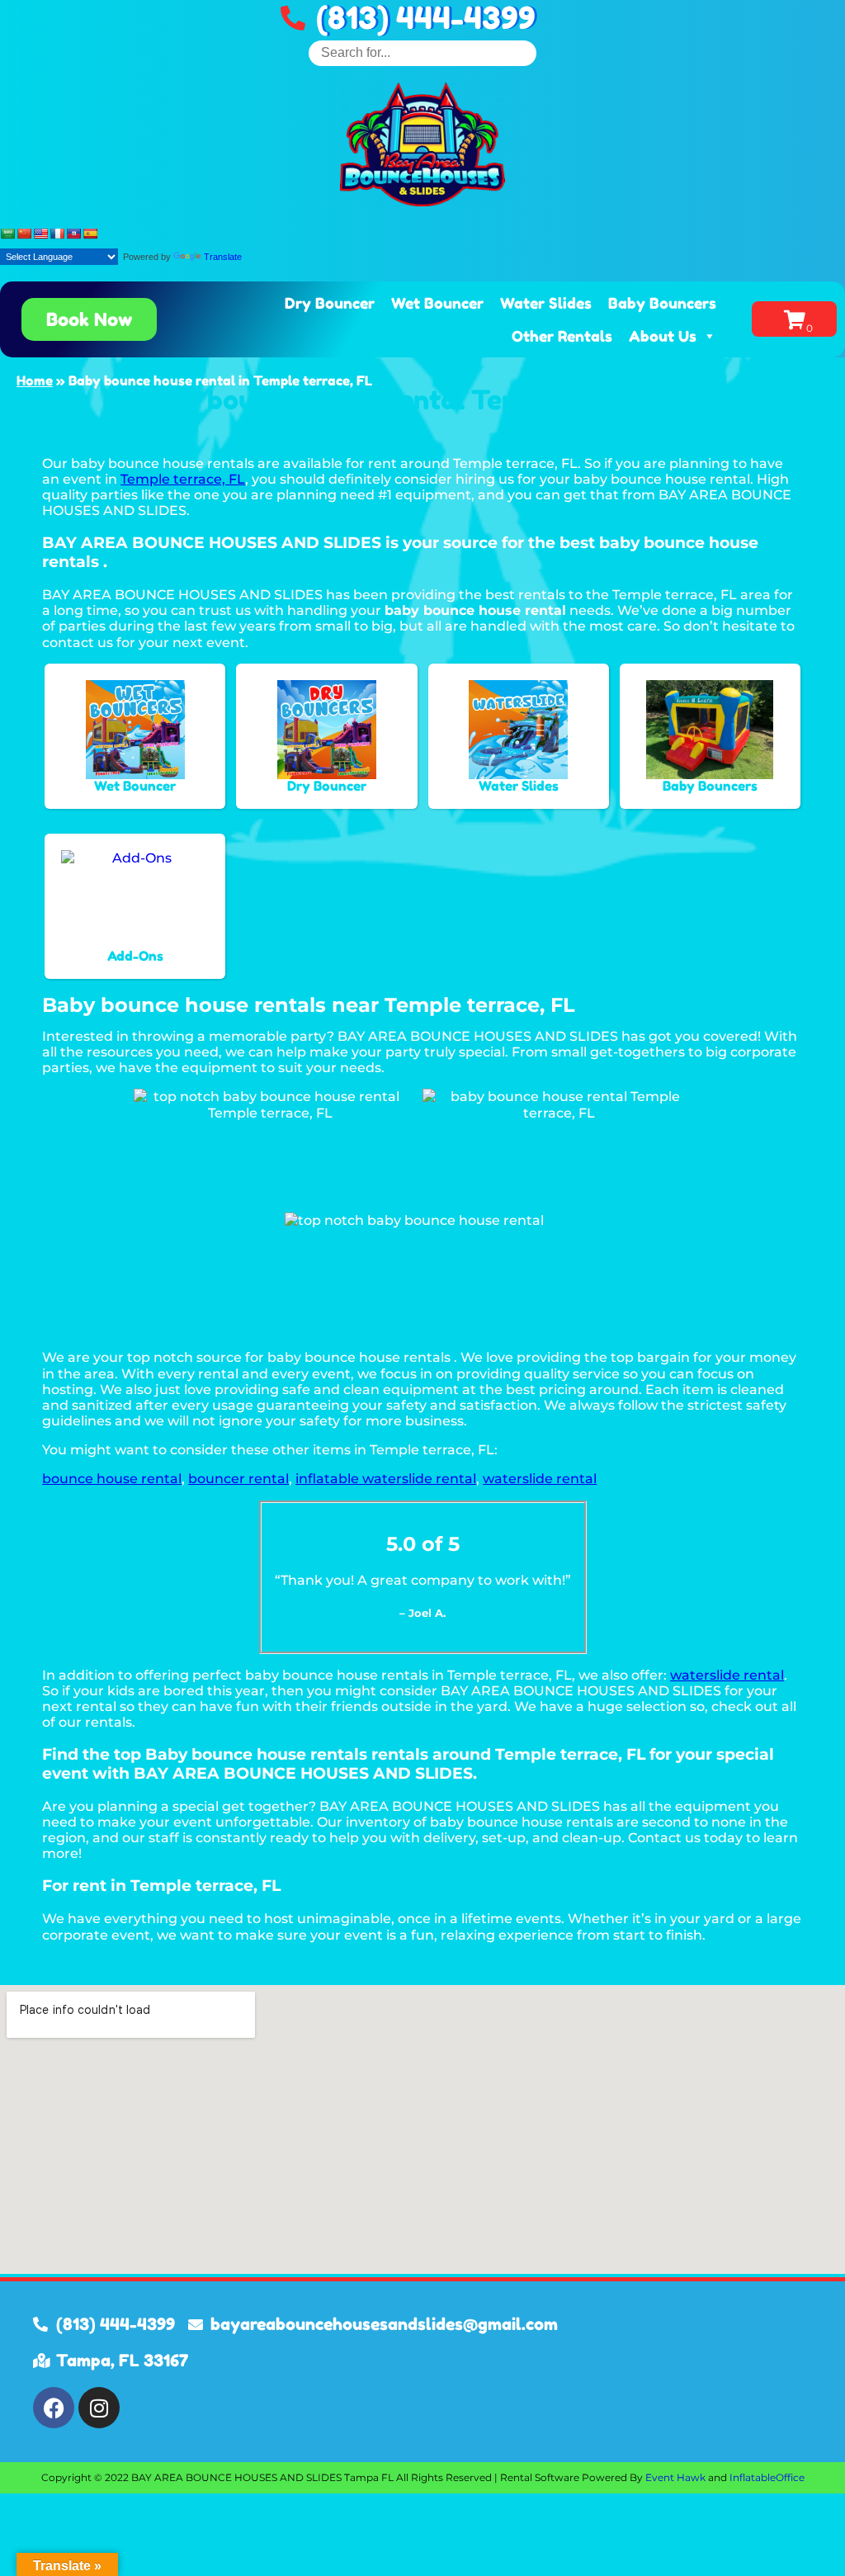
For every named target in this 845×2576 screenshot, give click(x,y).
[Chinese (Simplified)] (24, 234)
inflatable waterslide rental (386, 1479)
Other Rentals (562, 336)
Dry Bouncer (330, 303)
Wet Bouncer (437, 303)
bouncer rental (238, 1479)
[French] (57, 234)
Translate (223, 257)
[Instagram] (99, 2408)
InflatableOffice (767, 2477)
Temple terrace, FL (183, 479)
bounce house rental (112, 1479)
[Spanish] (90, 234)
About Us (663, 336)
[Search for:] (422, 52)
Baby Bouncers (662, 303)
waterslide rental (540, 1479)
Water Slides (546, 303)
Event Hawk (675, 2477)
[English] (40, 234)
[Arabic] (7, 234)
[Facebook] (54, 2408)
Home (35, 380)
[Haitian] (73, 234)
